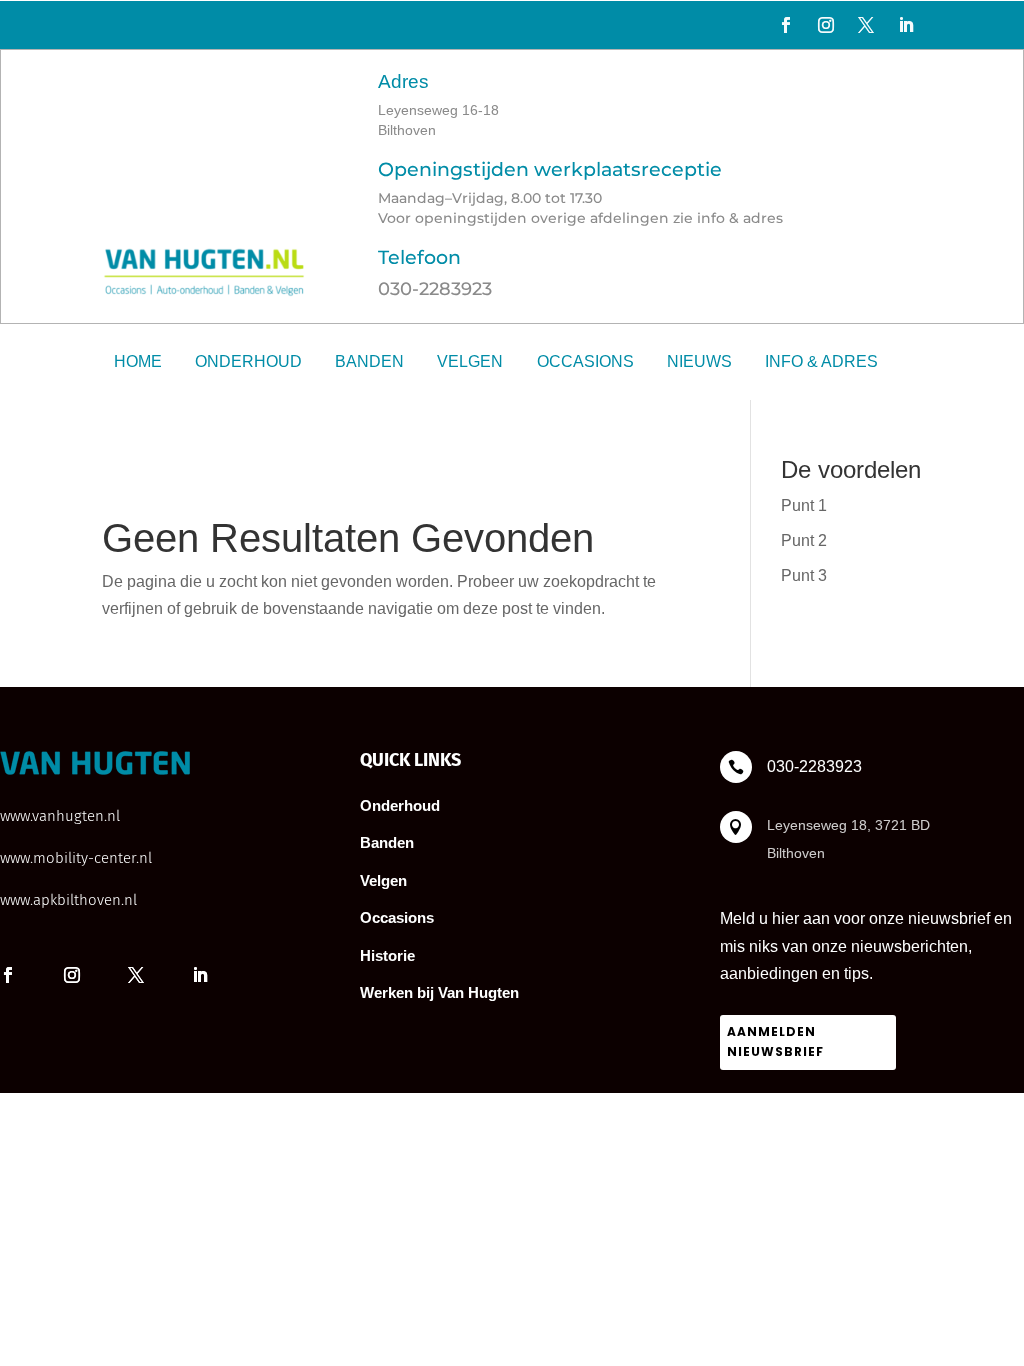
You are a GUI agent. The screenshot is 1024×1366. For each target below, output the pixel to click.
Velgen (470, 361)
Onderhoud (248, 361)
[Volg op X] (866, 25)
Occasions (585, 361)
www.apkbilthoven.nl (68, 900)
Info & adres (821, 361)
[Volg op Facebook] (786, 25)
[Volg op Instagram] (826, 25)
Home (138, 361)
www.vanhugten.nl (60, 816)
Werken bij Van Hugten (439, 992)
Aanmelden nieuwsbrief (775, 1041)
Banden (369, 361)
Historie (387, 955)
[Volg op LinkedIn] (906, 25)
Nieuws (699, 361)
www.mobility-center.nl (76, 858)
